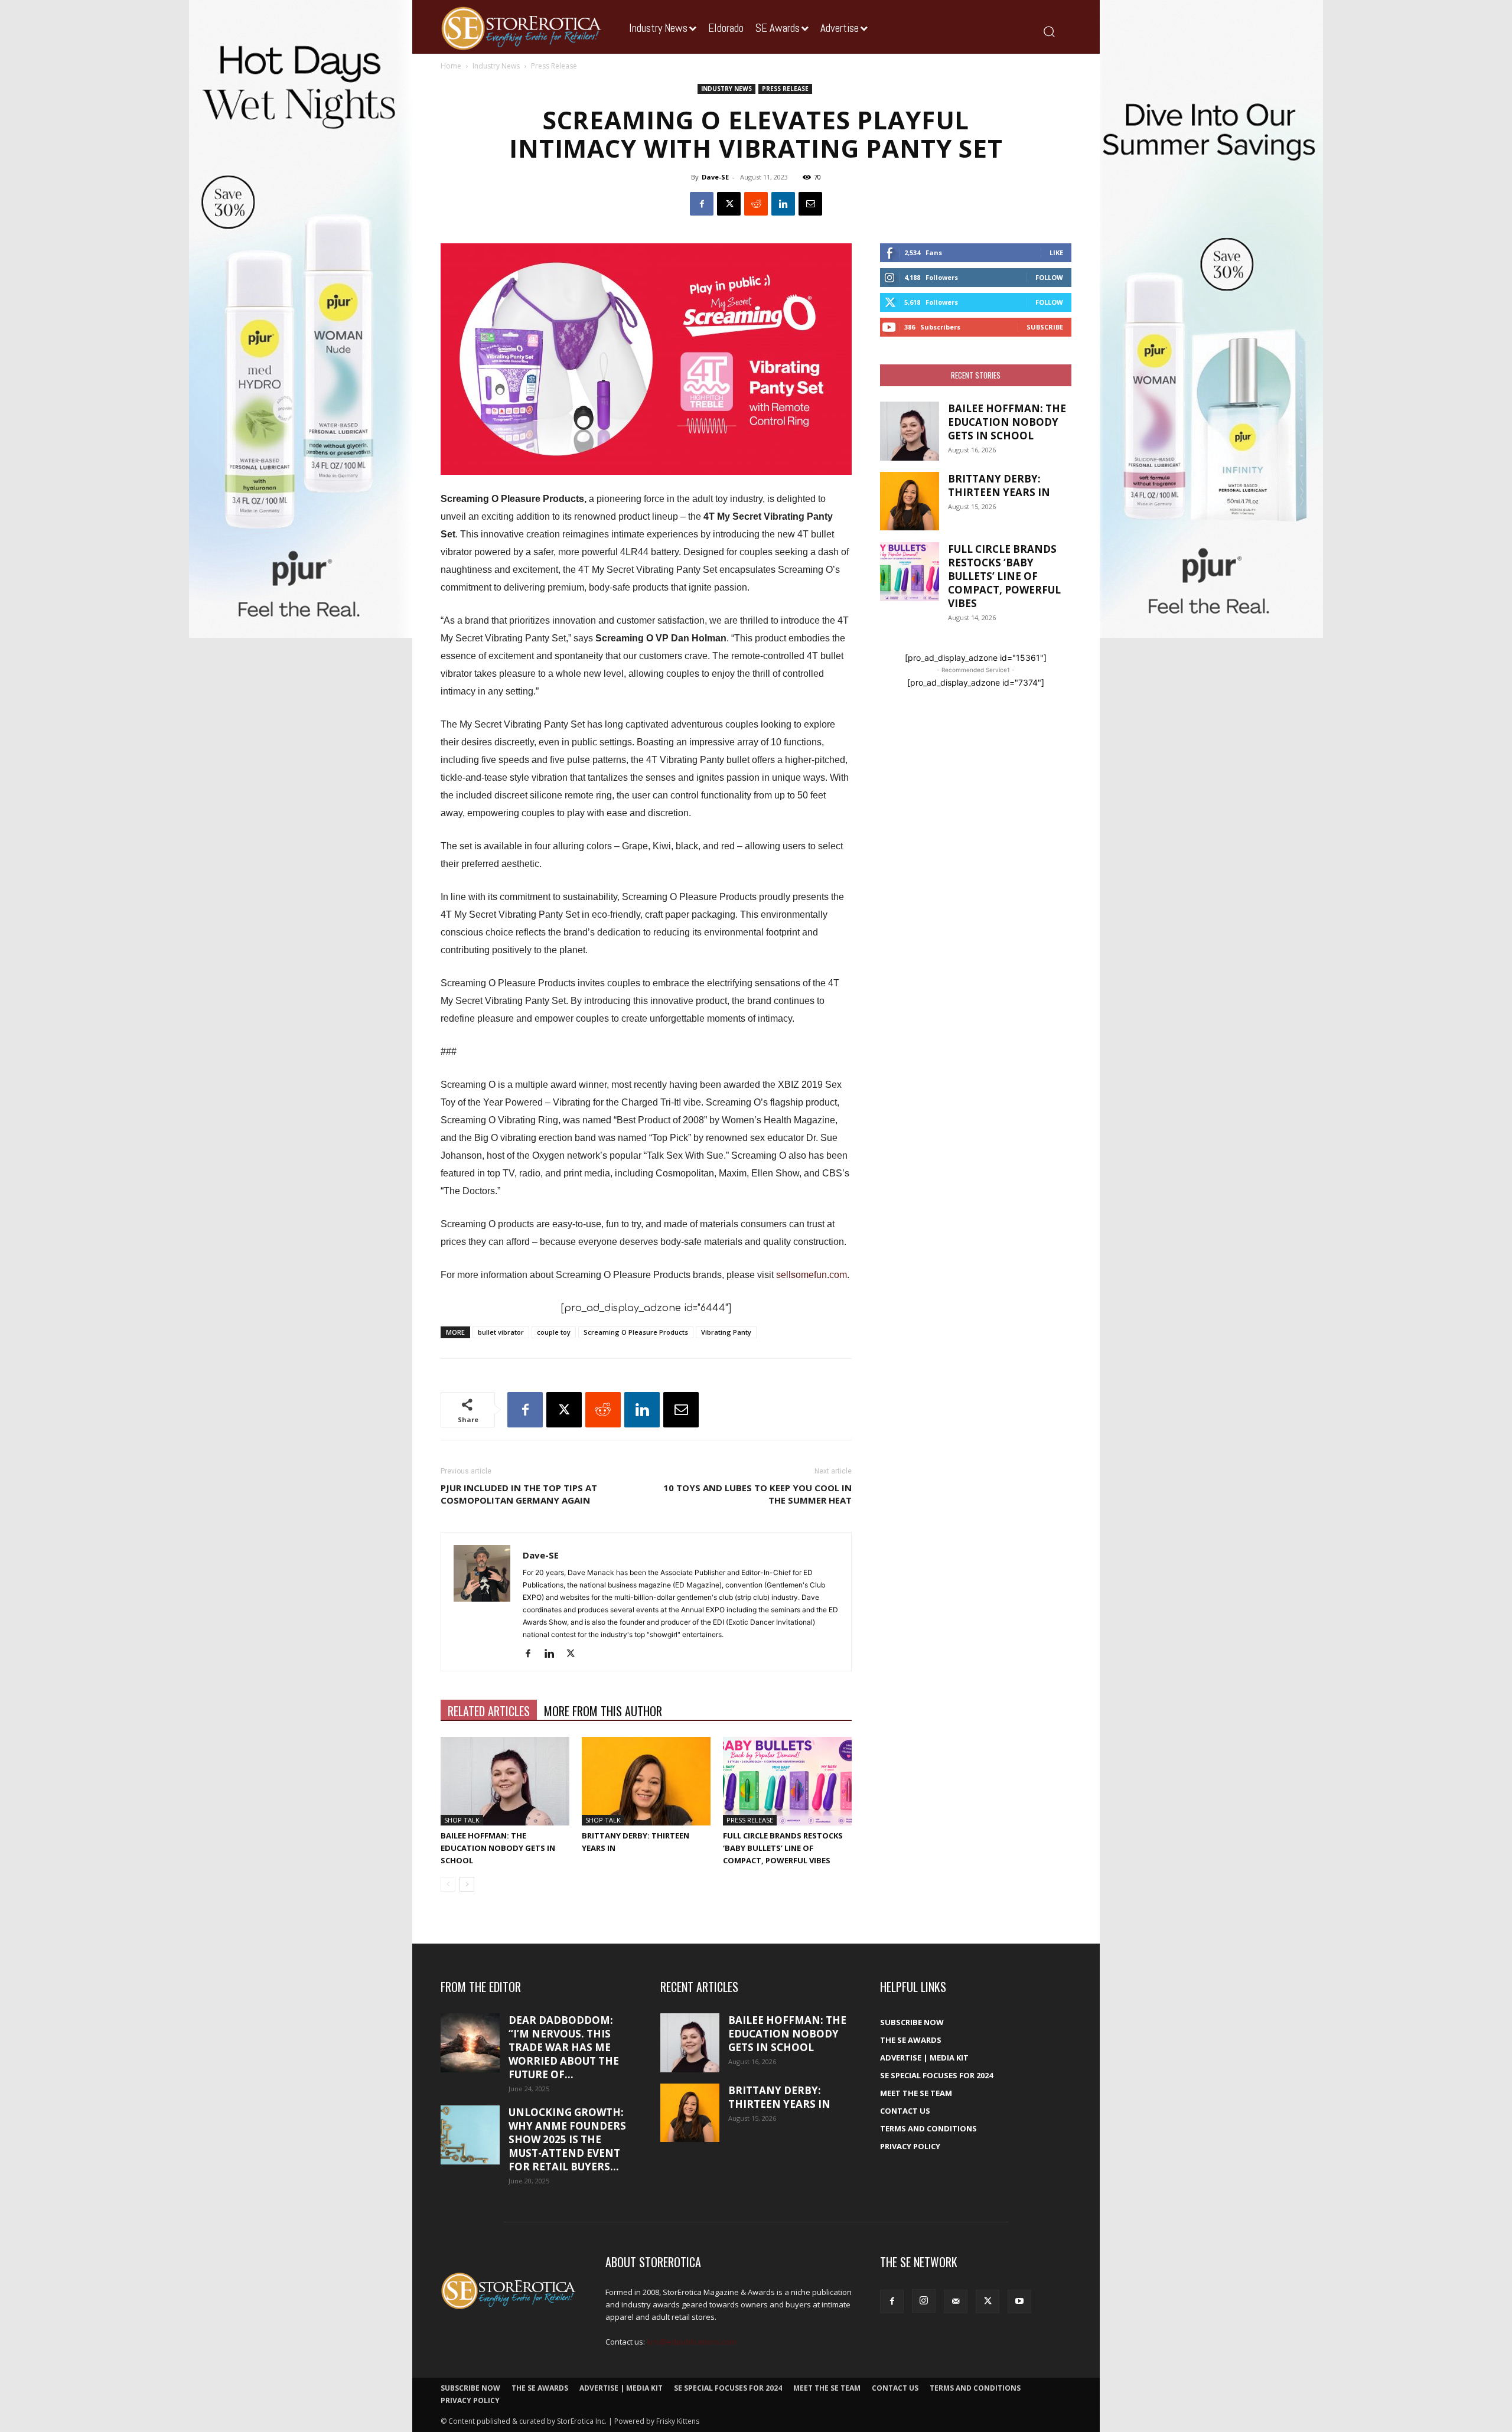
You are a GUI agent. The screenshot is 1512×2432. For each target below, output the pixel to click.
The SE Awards (911, 2040)
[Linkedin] (783, 204)
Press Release (785, 89)
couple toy (554, 1332)
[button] (1049, 31)
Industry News (496, 66)
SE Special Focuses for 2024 (936, 2075)
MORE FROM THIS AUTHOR (603, 1711)
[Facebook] (702, 204)
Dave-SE (715, 177)
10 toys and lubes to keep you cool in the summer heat (757, 1494)
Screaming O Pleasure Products (636, 1332)
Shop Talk (462, 1820)
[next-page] (467, 1884)
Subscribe (1045, 327)
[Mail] (956, 2301)
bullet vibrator (501, 1332)
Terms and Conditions (928, 2128)
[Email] (810, 204)
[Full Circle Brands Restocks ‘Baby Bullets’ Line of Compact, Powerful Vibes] (787, 1781)
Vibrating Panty (726, 1332)
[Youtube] (1019, 2301)
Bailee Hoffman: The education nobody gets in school (498, 1848)
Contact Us (905, 2111)
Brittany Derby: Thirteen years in (999, 485)
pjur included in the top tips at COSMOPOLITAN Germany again (519, 1494)
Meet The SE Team (916, 2093)
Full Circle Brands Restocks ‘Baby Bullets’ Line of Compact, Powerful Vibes (783, 1848)
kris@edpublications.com (692, 2342)
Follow (1049, 277)
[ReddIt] (756, 204)
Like (1056, 252)
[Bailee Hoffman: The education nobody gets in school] (505, 1781)
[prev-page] (448, 1884)
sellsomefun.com (812, 1275)
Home (451, 66)
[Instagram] (924, 2301)
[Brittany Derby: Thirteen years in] (646, 1781)
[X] (729, 204)
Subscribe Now (912, 2022)
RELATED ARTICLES (489, 1711)
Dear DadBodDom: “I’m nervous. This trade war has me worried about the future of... (564, 2047)
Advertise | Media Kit (924, 2058)
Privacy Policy (910, 2146)
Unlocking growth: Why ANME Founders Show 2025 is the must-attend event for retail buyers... (567, 2139)
